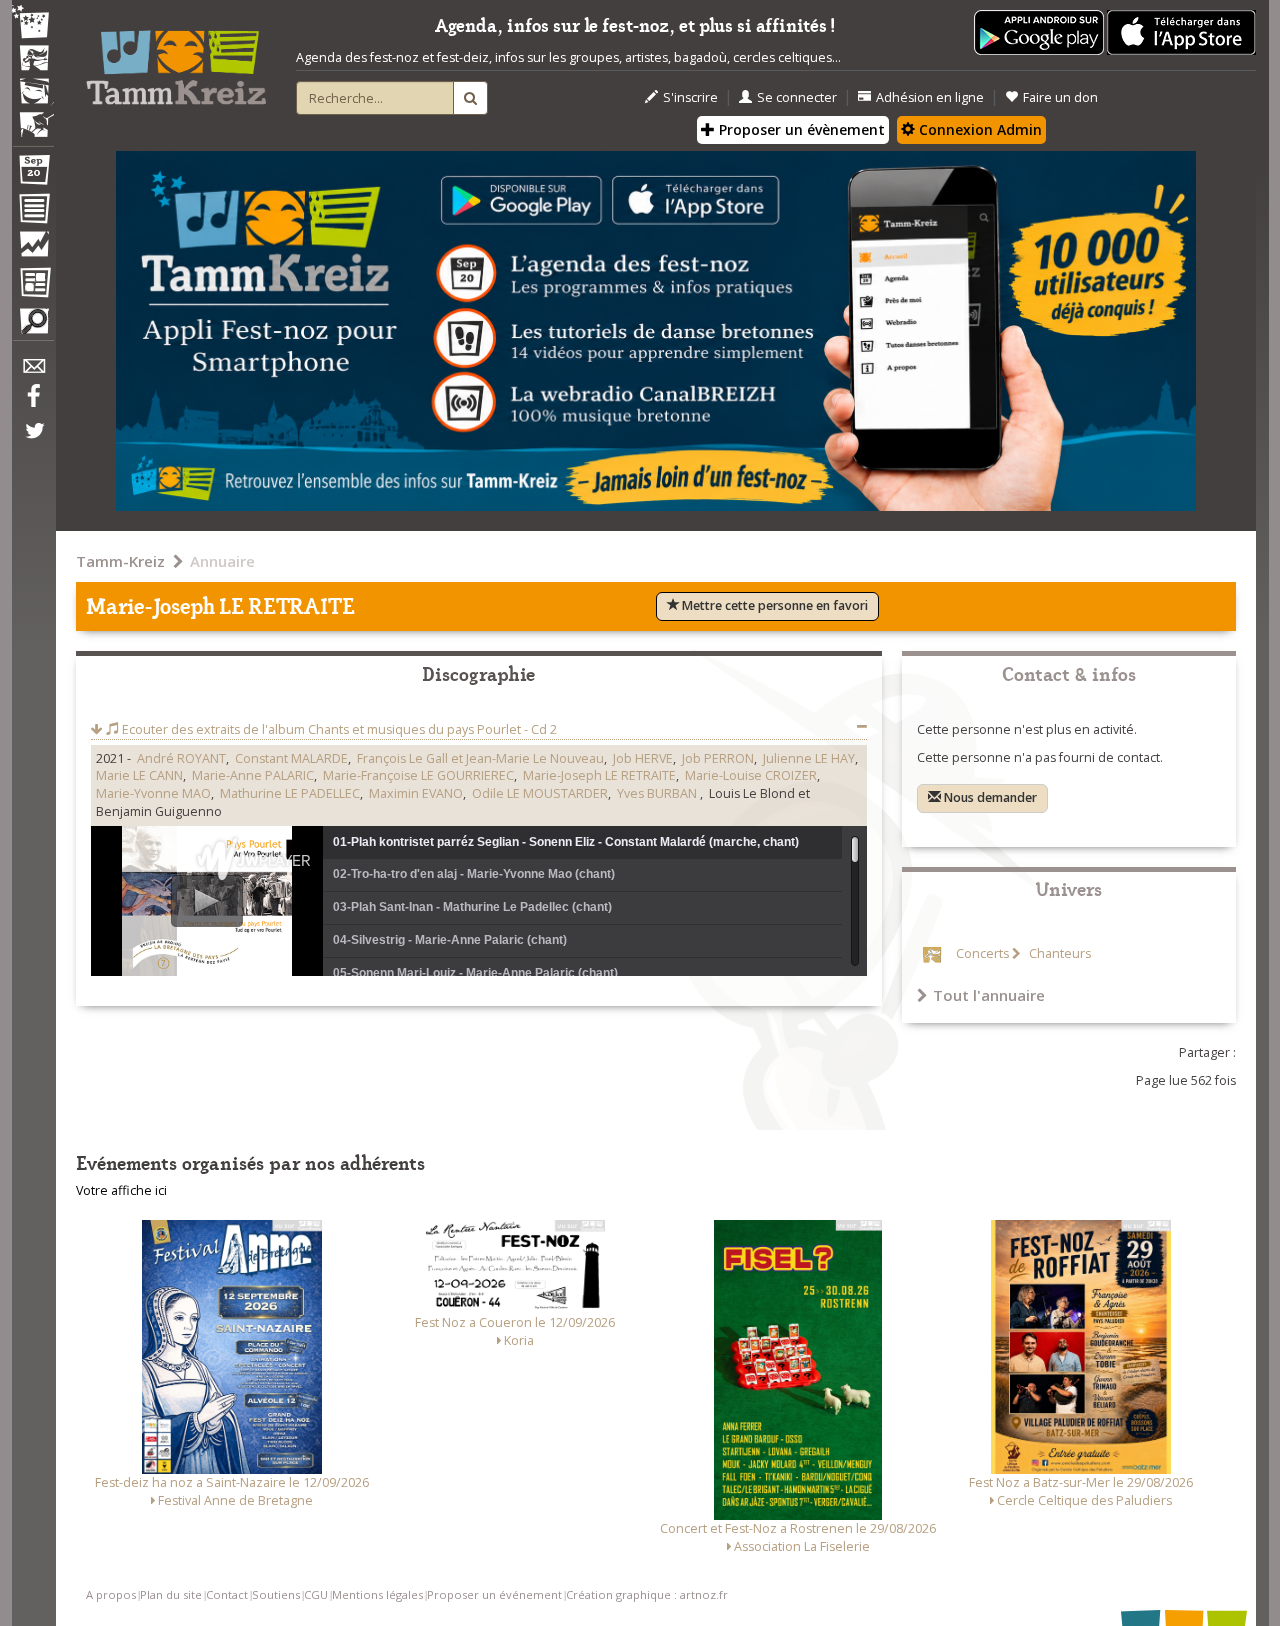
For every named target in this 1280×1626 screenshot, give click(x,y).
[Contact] (33, 371)
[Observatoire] (33, 249)
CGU (316, 1594)
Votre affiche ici (121, 1190)
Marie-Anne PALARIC (253, 775)
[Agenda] (33, 174)
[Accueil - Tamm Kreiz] (176, 60)
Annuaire (222, 561)
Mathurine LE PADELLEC (290, 793)
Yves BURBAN (658, 793)
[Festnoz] (33, 23)
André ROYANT (181, 758)
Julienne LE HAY (809, 758)
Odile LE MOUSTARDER (540, 793)
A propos (111, 1594)
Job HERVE (643, 758)
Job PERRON (718, 758)
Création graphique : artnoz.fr (647, 1594)
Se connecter (797, 97)
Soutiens (276, 1594)
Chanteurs (1058, 953)
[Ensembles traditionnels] (33, 117)
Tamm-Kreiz (120, 561)
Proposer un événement (494, 1594)
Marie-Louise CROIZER (751, 775)
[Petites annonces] (33, 326)
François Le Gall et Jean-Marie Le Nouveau (480, 758)
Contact (227, 1594)
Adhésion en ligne (930, 97)
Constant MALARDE (291, 758)
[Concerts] (33, 60)
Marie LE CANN (139, 775)
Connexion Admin (978, 129)
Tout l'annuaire (989, 995)
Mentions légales (377, 1594)
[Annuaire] (33, 212)
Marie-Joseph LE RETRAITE (599, 775)
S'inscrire (690, 97)
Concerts (982, 953)
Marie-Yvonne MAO (153, 793)
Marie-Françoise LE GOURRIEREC (418, 775)
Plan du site (171, 1594)
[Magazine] (33, 285)
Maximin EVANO (416, 793)
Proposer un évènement (800, 129)
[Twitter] (33, 441)
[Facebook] (33, 403)
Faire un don (1060, 97)
